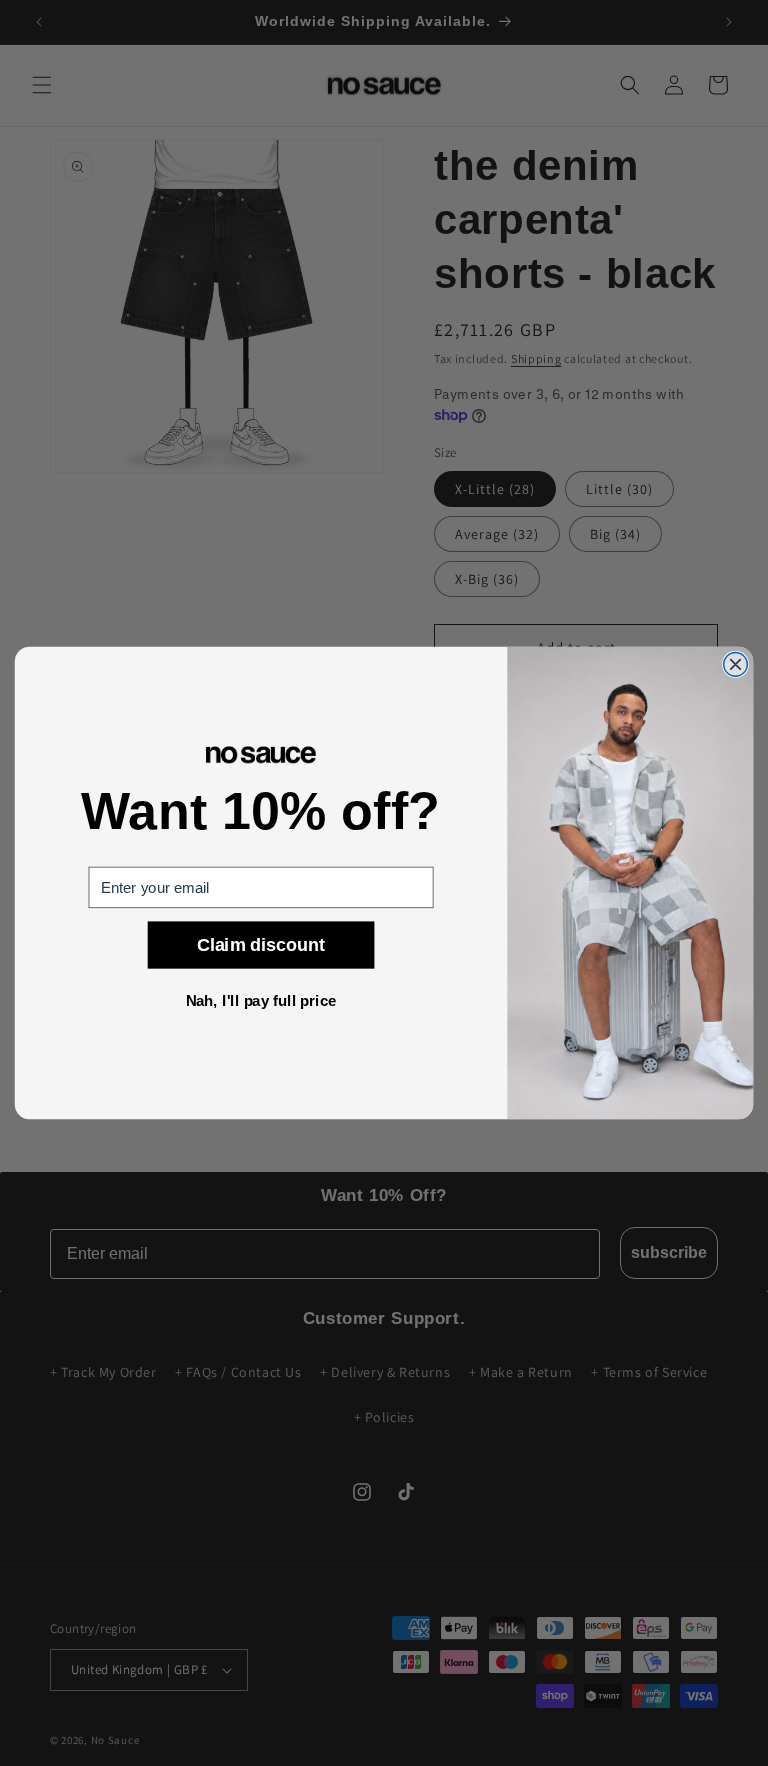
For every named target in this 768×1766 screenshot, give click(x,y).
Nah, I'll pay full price (261, 1001)
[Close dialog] (736, 665)
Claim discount (261, 945)
